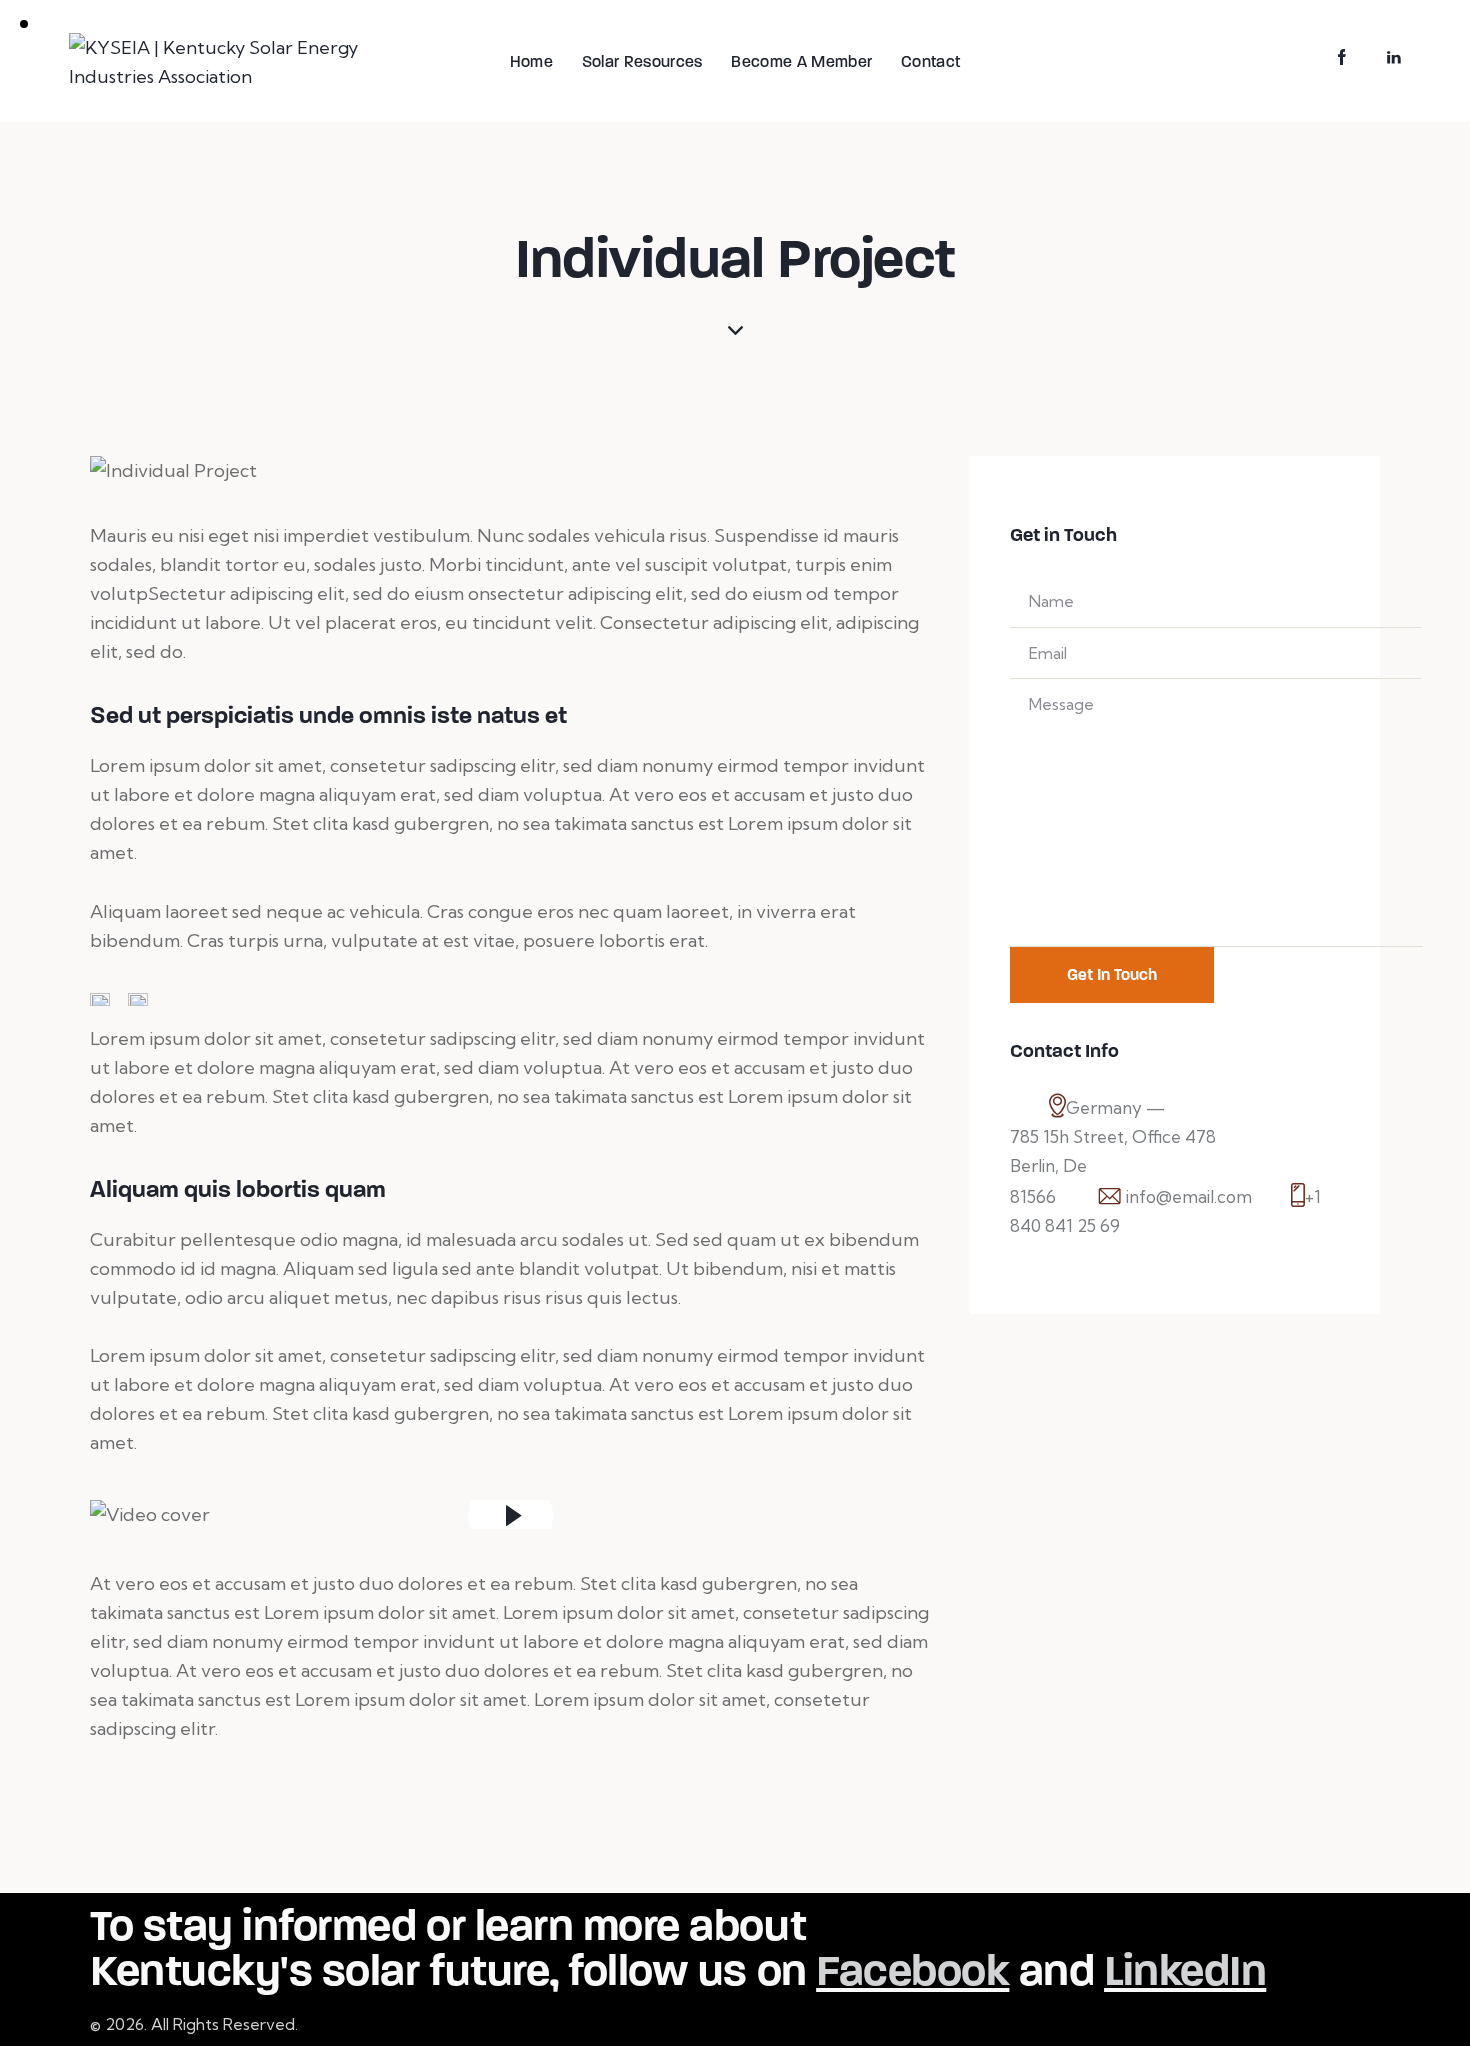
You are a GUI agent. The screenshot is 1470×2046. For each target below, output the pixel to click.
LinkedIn (1185, 1970)
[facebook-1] (1342, 58)
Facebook (912, 1970)
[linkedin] (1394, 58)
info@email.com (1189, 1196)
